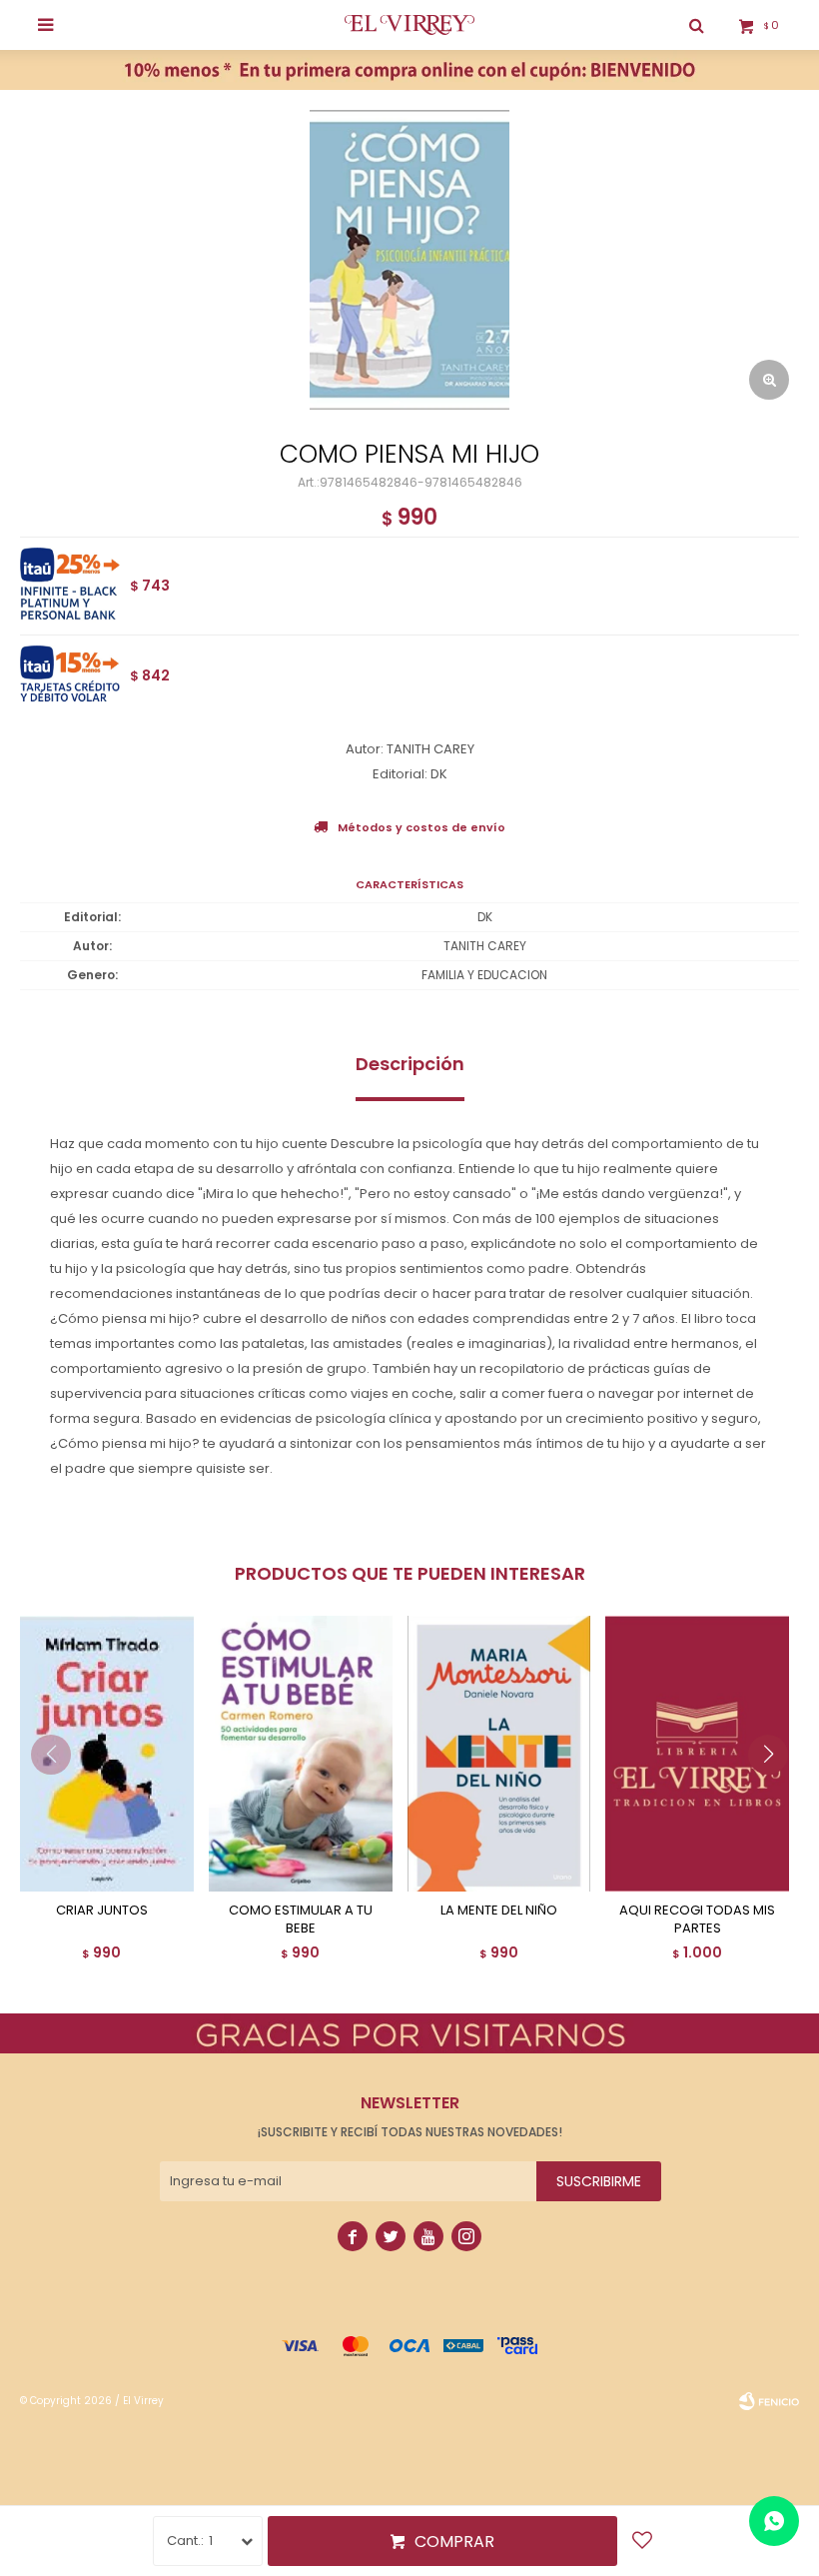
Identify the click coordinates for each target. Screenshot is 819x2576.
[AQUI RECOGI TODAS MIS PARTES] (697, 1754)
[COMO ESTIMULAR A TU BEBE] (301, 1754)
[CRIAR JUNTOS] (102, 1754)
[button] (776, 1795)
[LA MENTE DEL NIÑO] (499, 1754)
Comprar (454, 2542)
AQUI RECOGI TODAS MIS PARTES (697, 1920)
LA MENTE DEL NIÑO (499, 1911)
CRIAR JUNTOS (102, 1911)
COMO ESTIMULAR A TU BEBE (301, 1920)
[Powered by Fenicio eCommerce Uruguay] (769, 2401)
